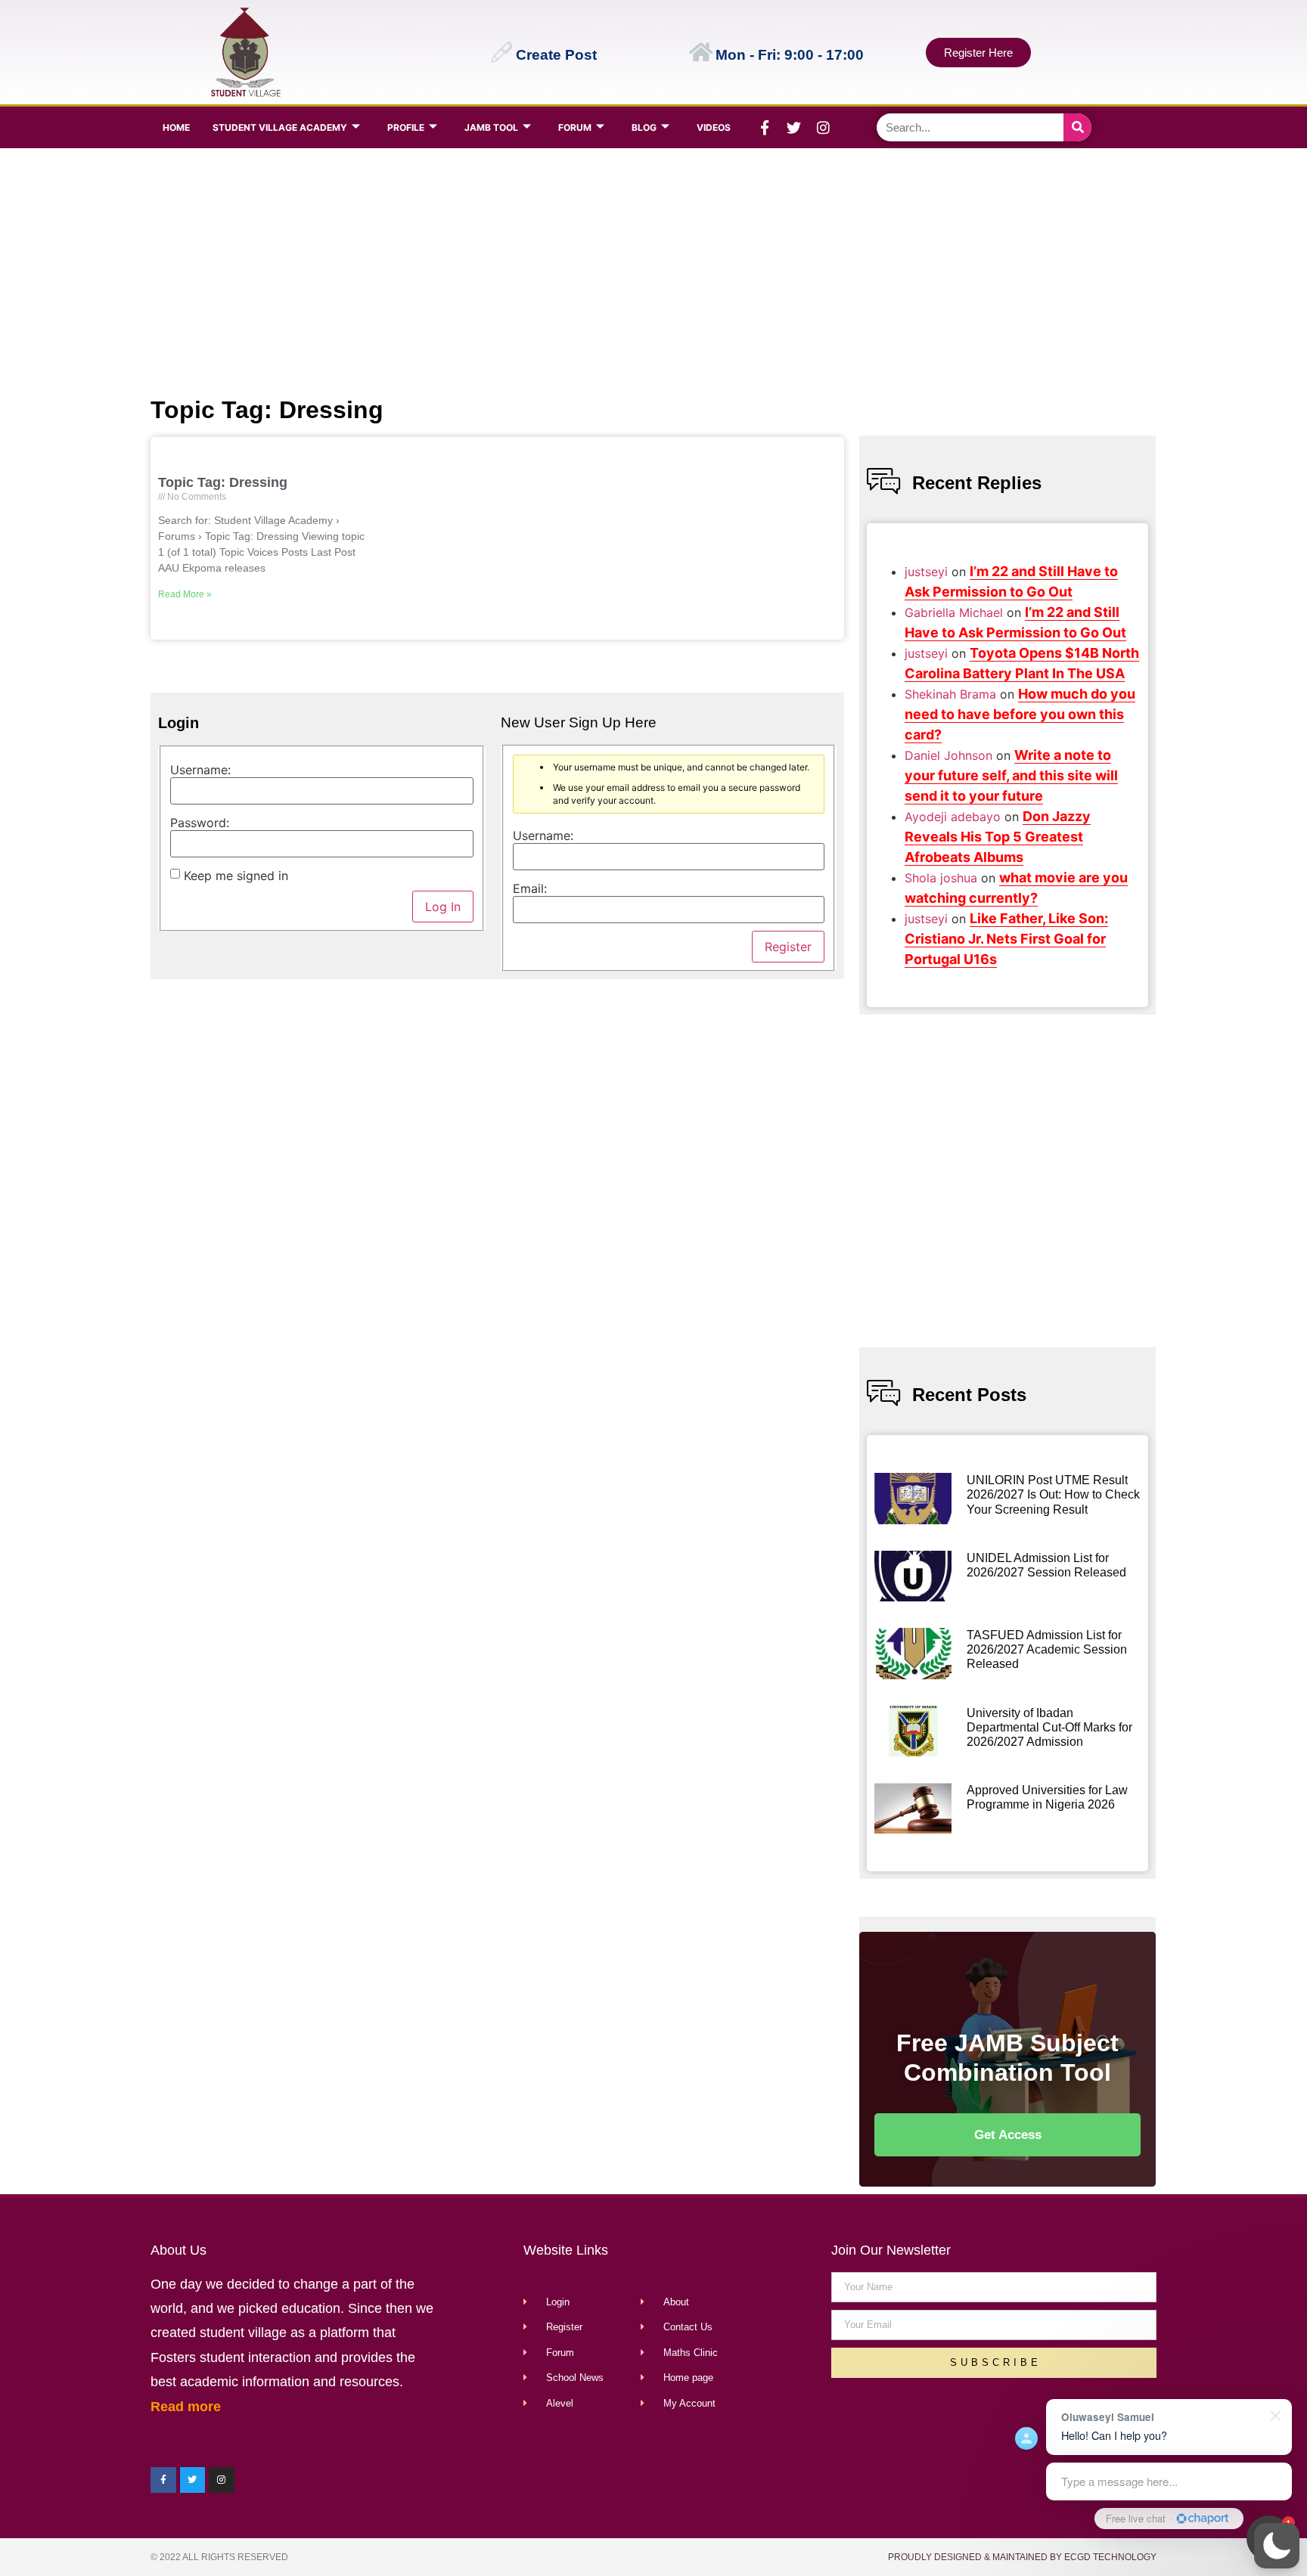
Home (176, 127)
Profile (406, 127)
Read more (186, 2407)
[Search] (1077, 127)
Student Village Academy (280, 127)
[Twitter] (794, 128)
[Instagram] (824, 128)
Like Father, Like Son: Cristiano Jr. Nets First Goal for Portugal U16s (1006, 939)
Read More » (185, 594)
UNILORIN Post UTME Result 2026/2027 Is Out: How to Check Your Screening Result (1053, 1494)
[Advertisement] (650, 269)
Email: (530, 888)
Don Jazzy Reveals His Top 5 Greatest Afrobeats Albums (998, 837)
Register (788, 947)
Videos (714, 127)
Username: (200, 770)
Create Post (556, 55)
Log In (443, 907)
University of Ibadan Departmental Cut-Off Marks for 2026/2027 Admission (1049, 1727)
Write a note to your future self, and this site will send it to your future (1011, 775)
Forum (575, 127)
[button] (1277, 2546)
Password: (200, 823)
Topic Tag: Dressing (223, 482)
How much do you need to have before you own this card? (1020, 714)
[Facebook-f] (765, 128)
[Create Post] (501, 52)
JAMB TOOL (491, 127)
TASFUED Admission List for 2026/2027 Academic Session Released (1047, 1649)
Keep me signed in (236, 876)
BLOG (644, 127)
